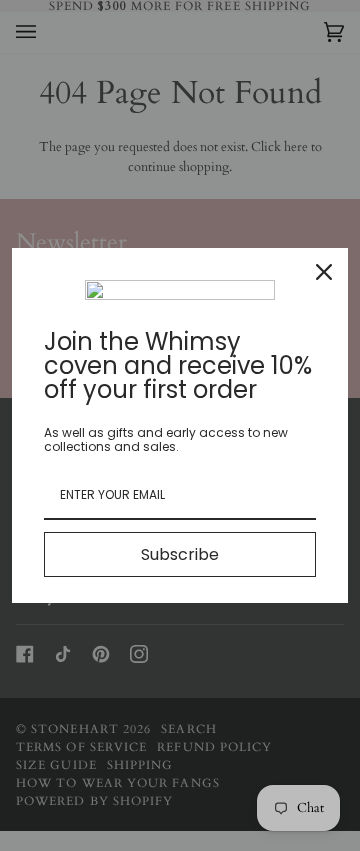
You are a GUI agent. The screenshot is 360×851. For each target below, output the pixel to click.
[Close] (324, 272)
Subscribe (180, 554)
